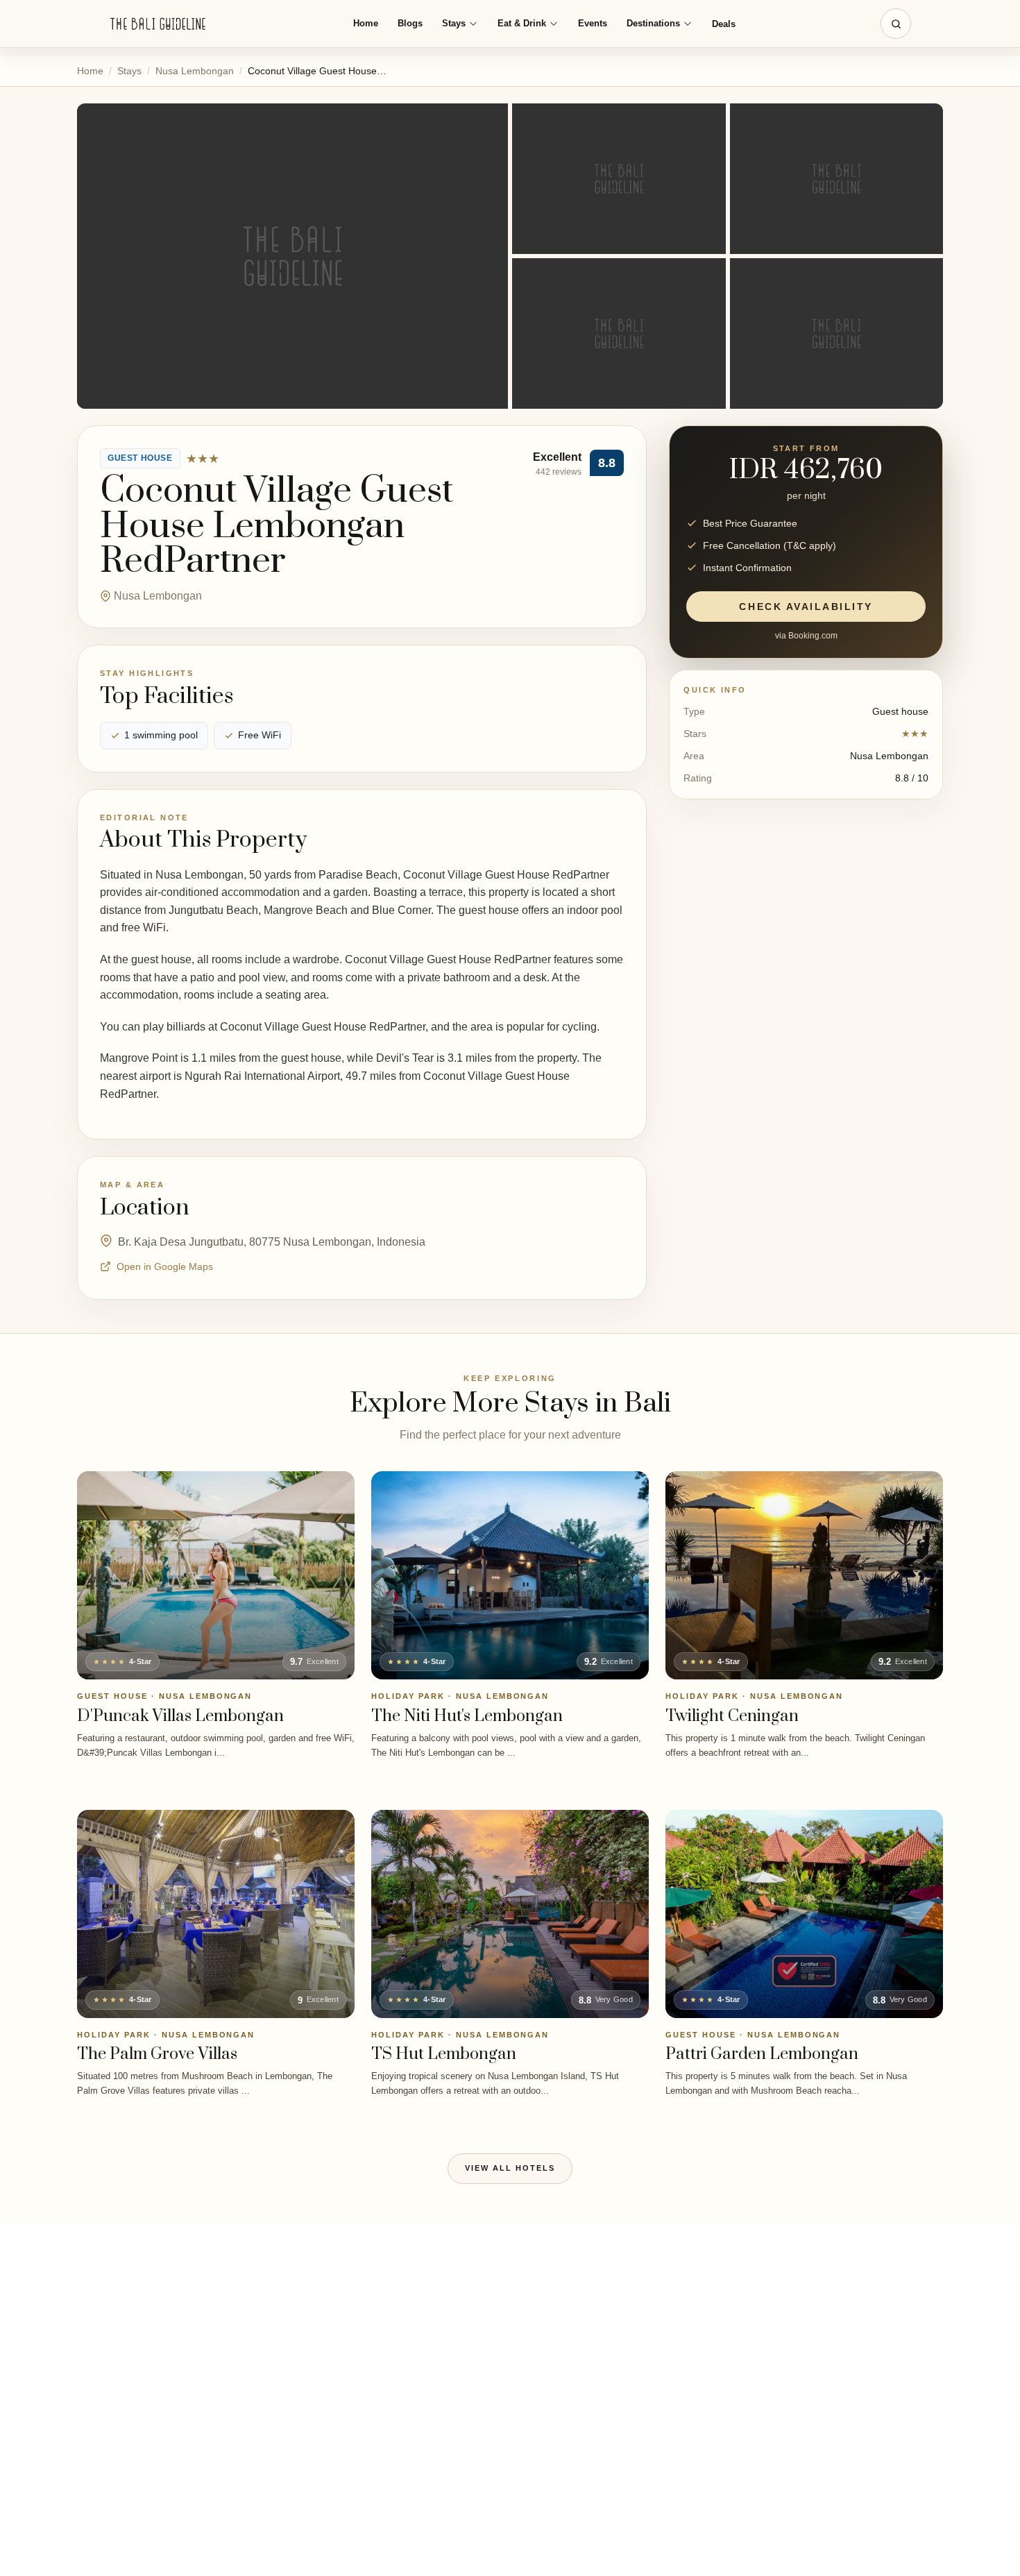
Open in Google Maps (165, 1266)
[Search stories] (896, 24)
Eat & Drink (522, 23)
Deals (724, 24)
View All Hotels (510, 2168)
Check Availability (806, 607)
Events (593, 23)
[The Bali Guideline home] (158, 24)
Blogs (410, 23)
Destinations (653, 23)
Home (366, 23)
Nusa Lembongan (195, 71)
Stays (454, 23)
